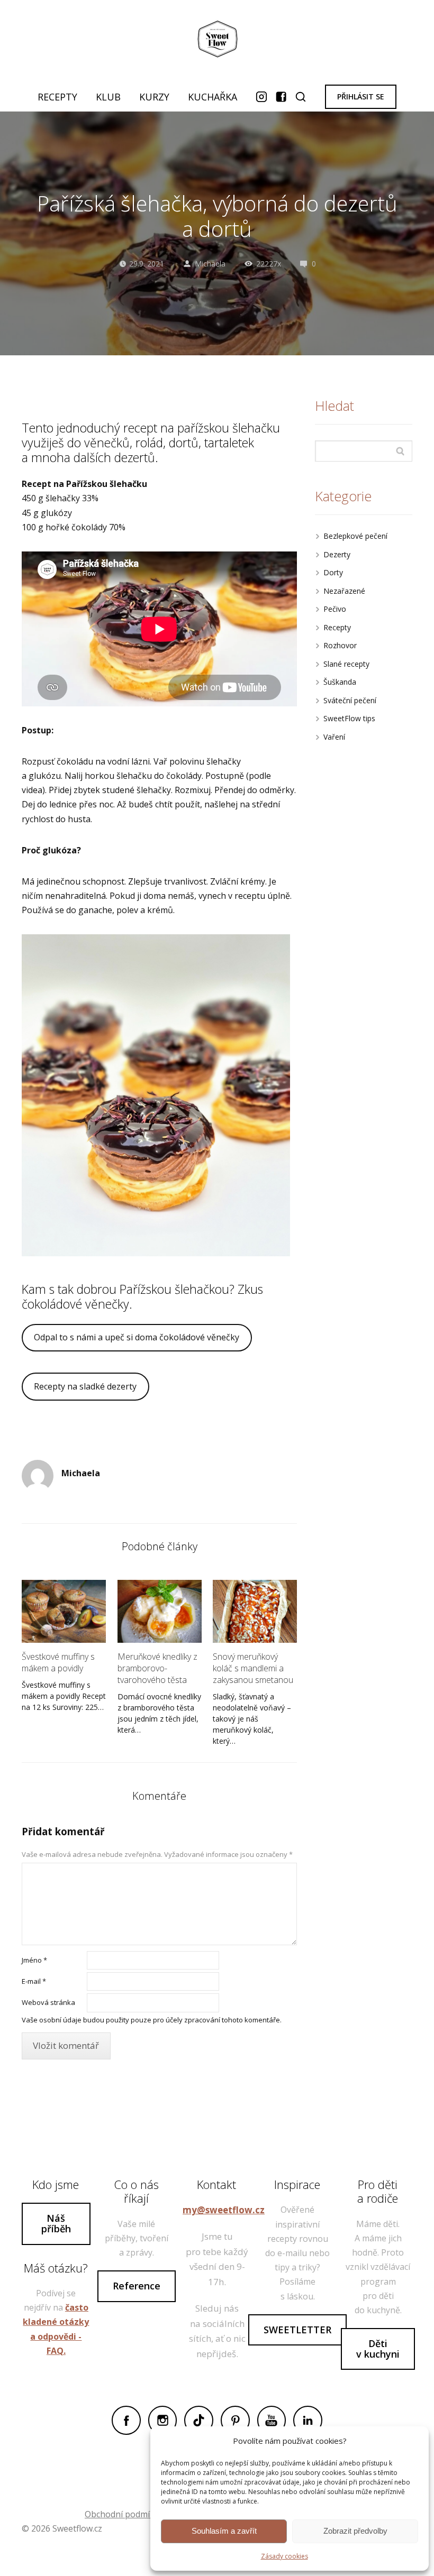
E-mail (34, 1981)
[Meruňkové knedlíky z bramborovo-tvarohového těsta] (160, 1611)
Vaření (334, 737)
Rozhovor (340, 645)
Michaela (210, 264)
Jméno (34, 1960)
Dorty (333, 572)
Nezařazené (344, 591)
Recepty (57, 97)
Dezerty (337, 554)
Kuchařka (213, 97)
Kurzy (154, 97)
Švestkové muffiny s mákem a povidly (58, 1662)
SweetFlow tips (349, 718)
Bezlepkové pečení (355, 536)
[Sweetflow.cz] (217, 41)
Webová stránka (48, 2002)
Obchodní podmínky (124, 2514)
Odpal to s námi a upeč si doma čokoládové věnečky (137, 1337)
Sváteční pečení (350, 700)
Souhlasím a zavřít (224, 2531)
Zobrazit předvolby (355, 2531)
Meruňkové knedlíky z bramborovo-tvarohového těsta (157, 1668)
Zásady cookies (284, 2556)
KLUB (108, 97)
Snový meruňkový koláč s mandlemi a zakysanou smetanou (253, 1668)
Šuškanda (340, 682)
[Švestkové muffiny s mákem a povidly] (64, 1611)
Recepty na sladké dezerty (85, 1386)
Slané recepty (346, 664)
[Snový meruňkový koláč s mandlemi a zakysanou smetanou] (255, 1611)
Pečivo (335, 609)
